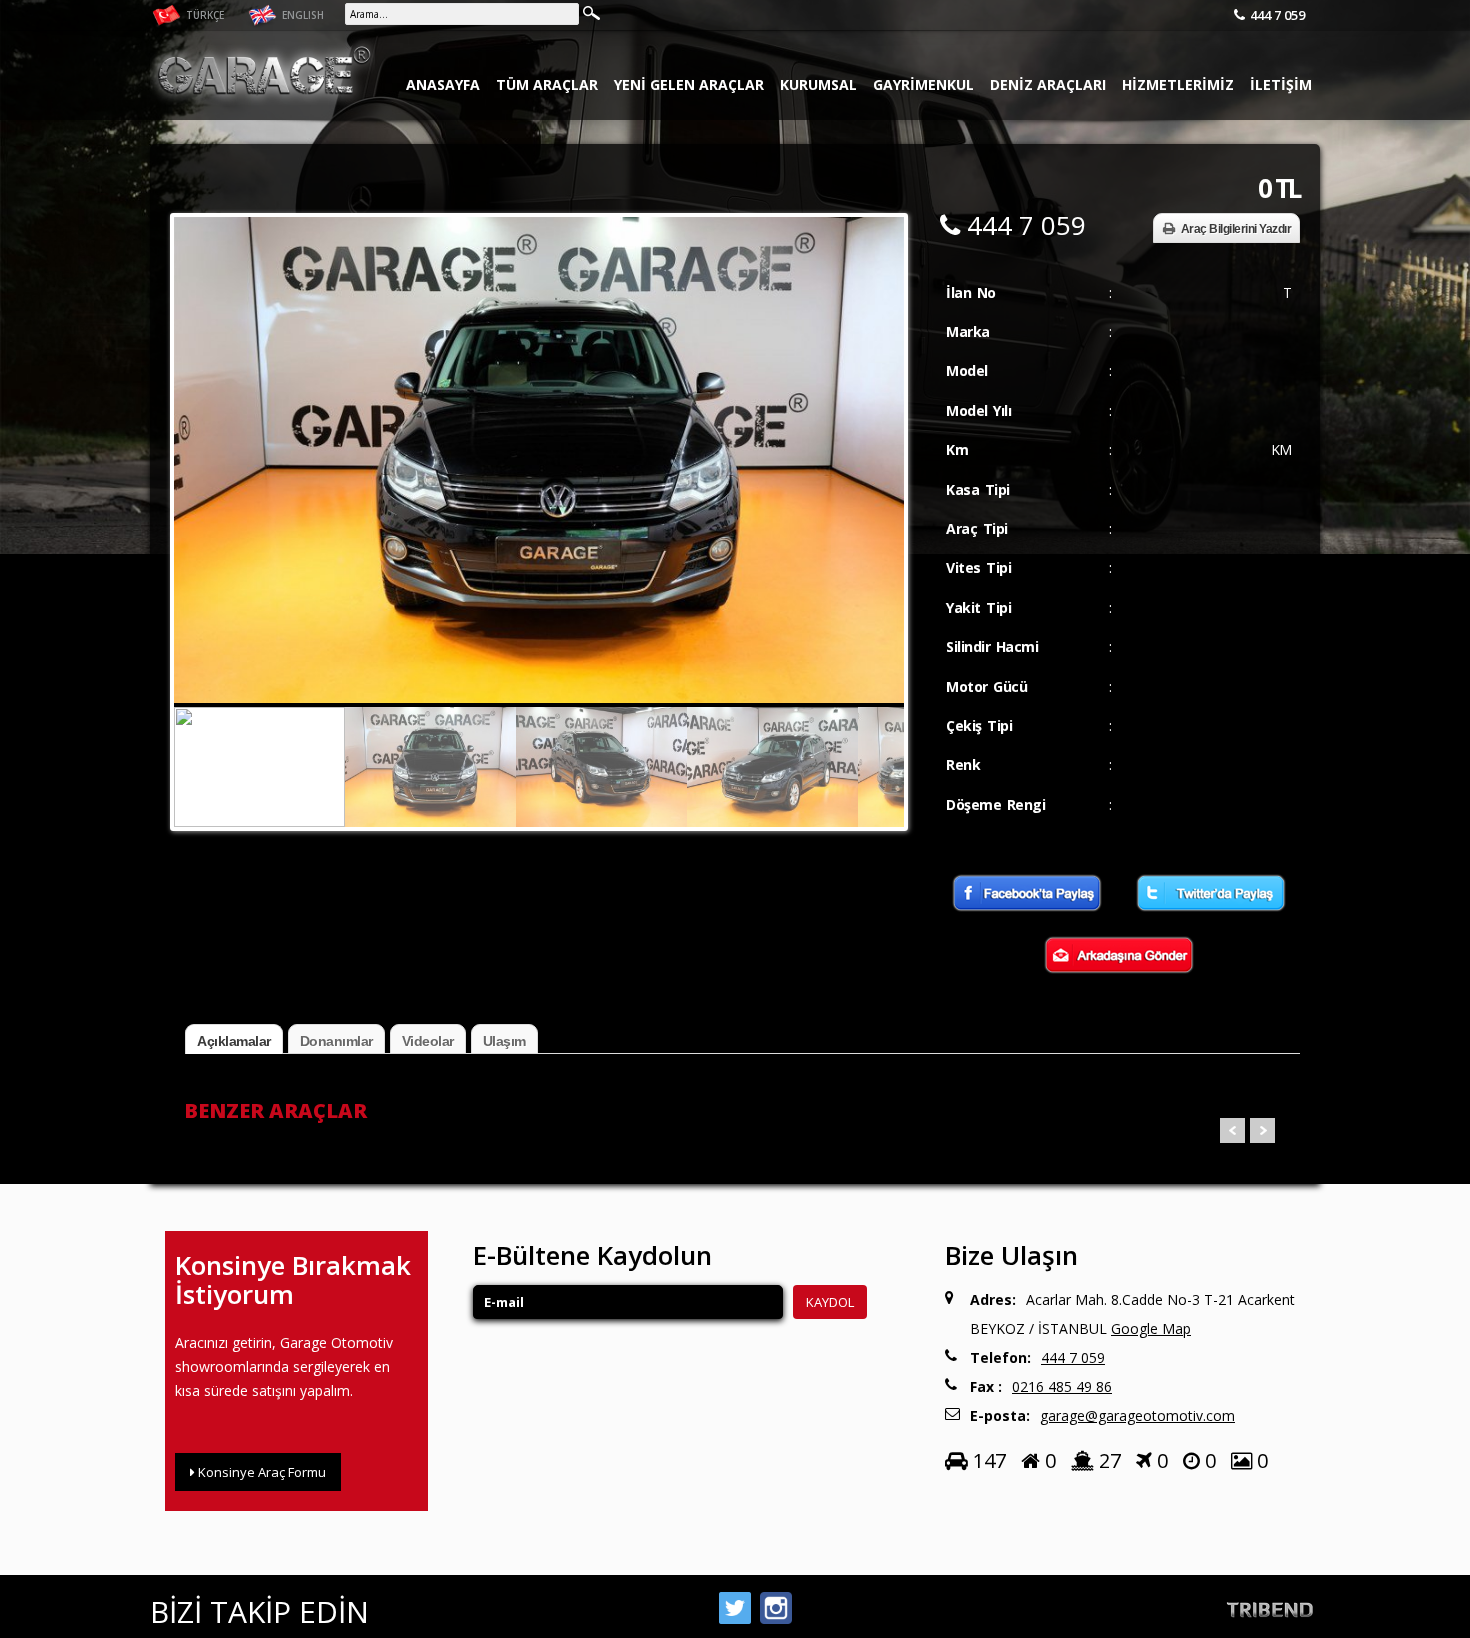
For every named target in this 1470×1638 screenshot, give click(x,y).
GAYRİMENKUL (923, 84)
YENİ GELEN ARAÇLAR (689, 84)
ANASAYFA (443, 84)
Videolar (428, 1041)
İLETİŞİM (1281, 84)
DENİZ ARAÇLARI (1048, 84)
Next (884, 426)
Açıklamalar (234, 1041)
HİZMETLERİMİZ (1178, 84)
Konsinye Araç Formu (260, 1472)
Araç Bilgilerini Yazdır (1236, 229)
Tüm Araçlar (547, 84)
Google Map (1151, 1328)
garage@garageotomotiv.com (1137, 1415)
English (301, 15)
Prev (1232, 1130)
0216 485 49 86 (1062, 1386)
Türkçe (203, 15)
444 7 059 (1277, 15)
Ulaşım (504, 1041)
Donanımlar (336, 1041)
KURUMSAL (818, 84)
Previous (194, 426)
